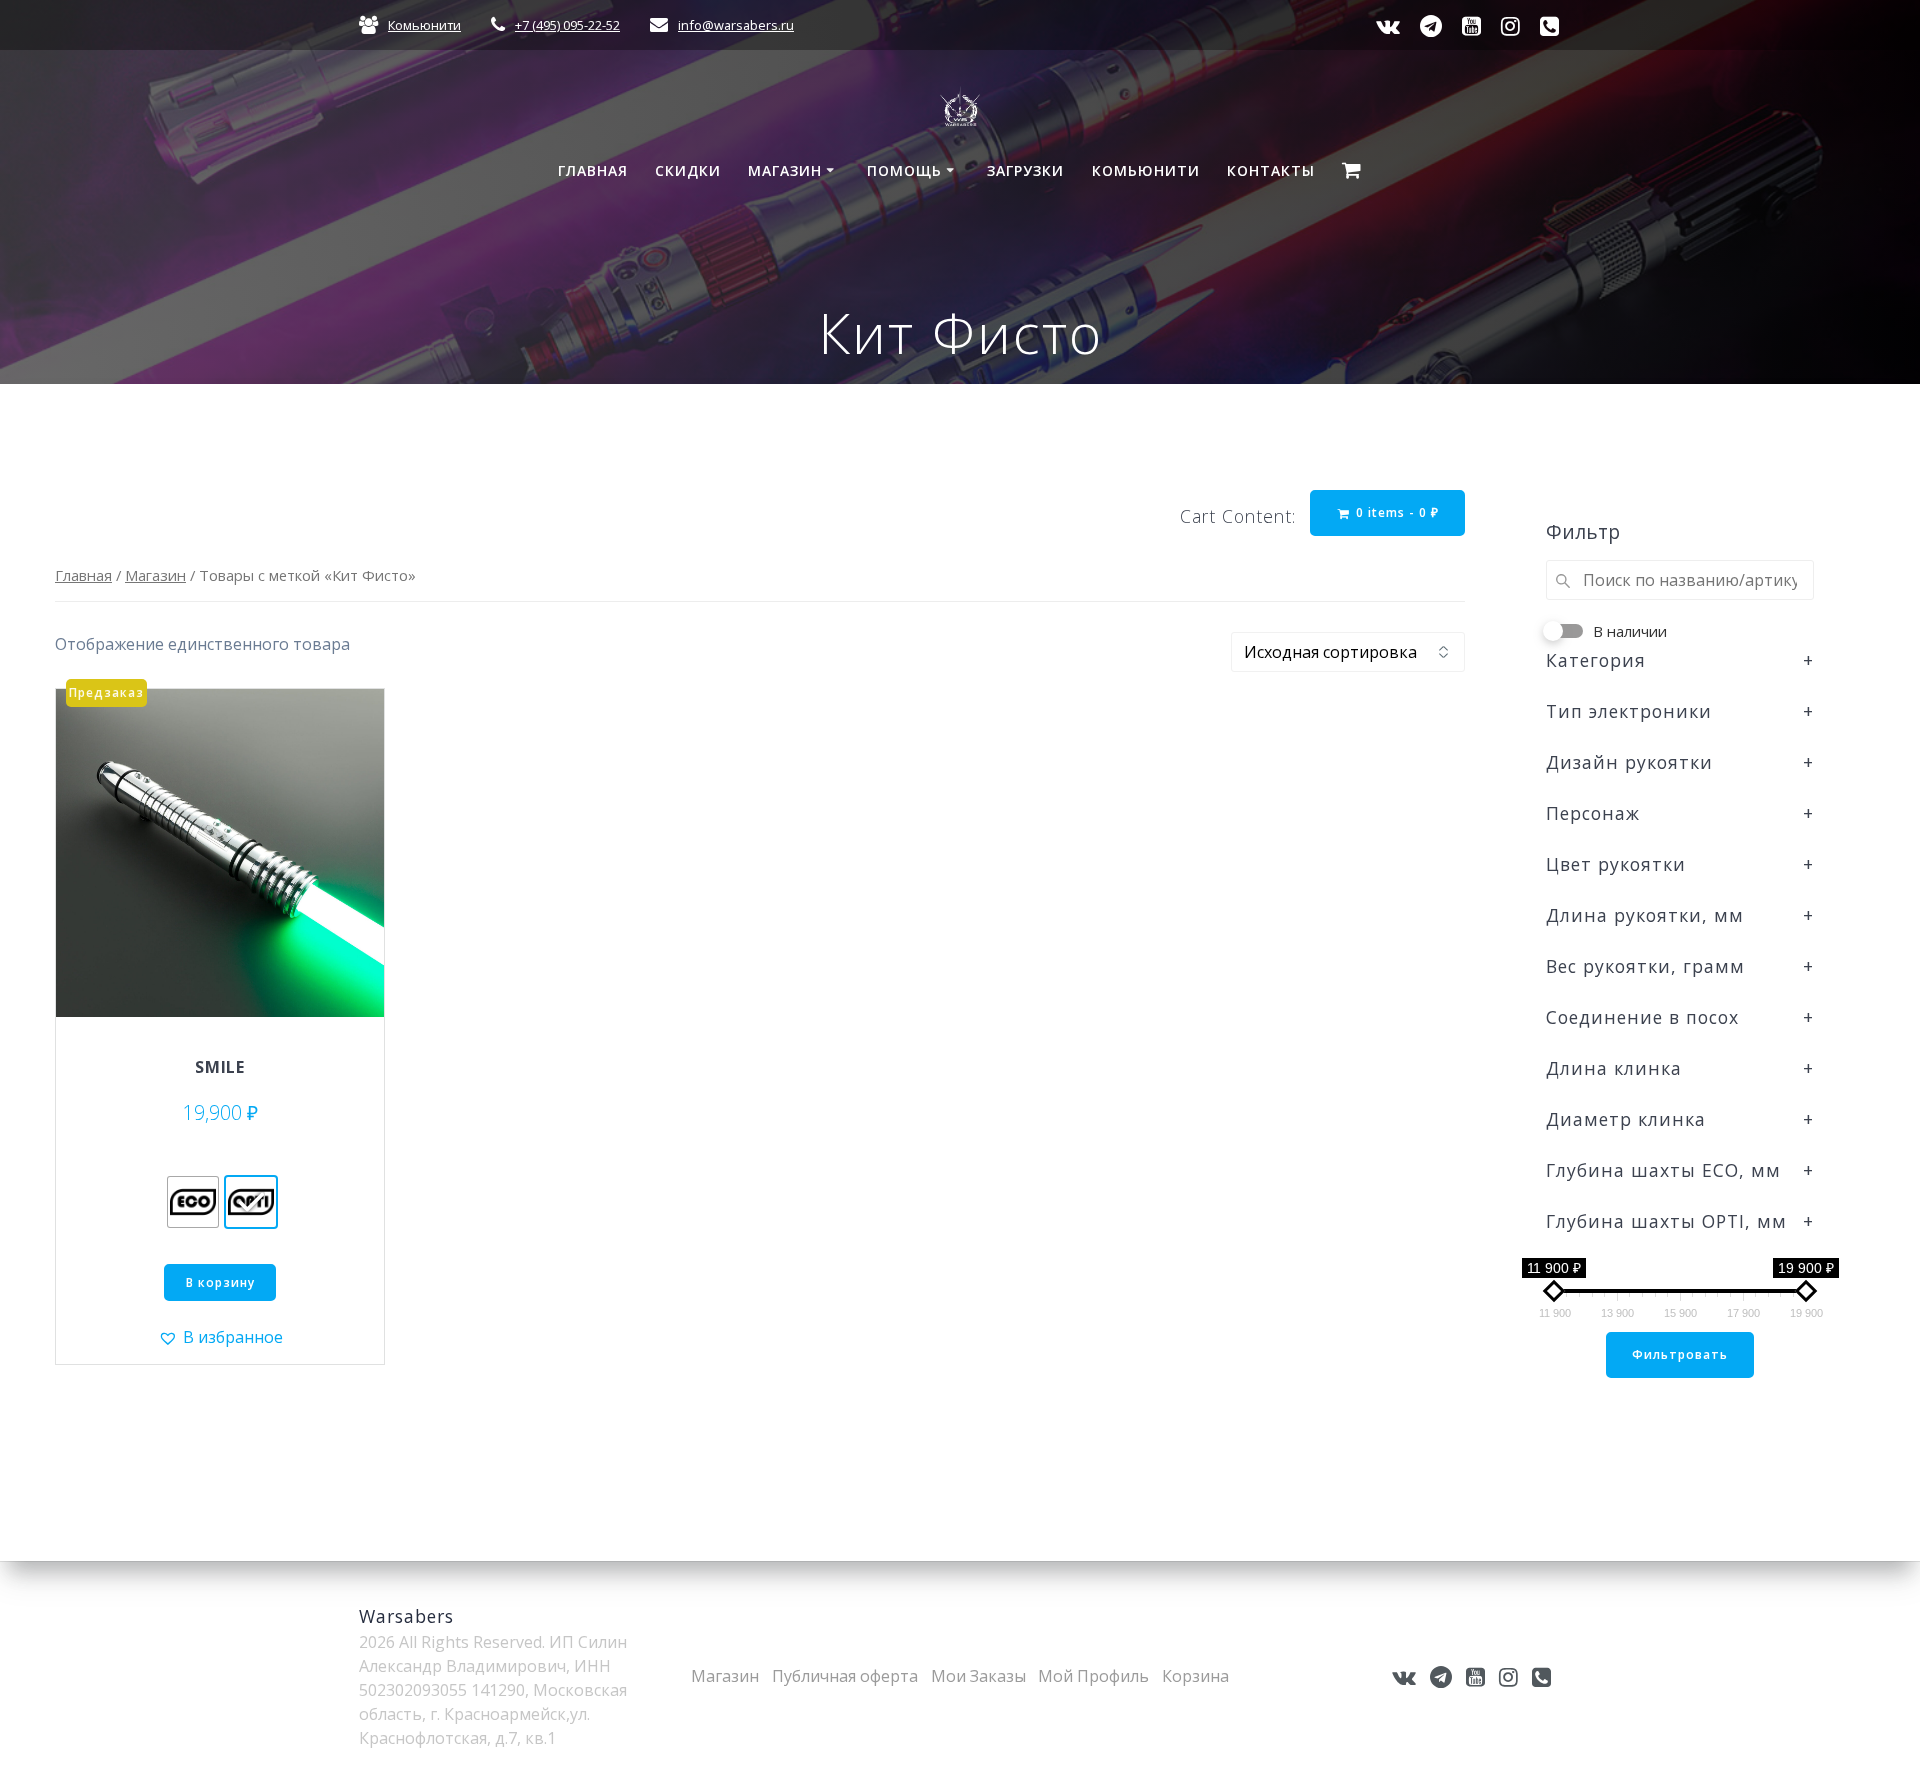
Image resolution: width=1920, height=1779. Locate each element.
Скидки (688, 170)
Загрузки (1025, 170)
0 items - (1395, 512)
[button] (220, 1337)
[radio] (193, 1202)
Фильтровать (1680, 1354)
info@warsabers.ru (736, 25)
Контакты (1271, 170)
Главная (593, 170)
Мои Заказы (978, 1676)
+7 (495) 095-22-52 (567, 25)
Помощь (904, 170)
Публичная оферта (845, 1676)
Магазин (785, 170)
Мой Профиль (1093, 1676)
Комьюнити (424, 25)
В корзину (220, 1282)
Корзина (1195, 1676)
